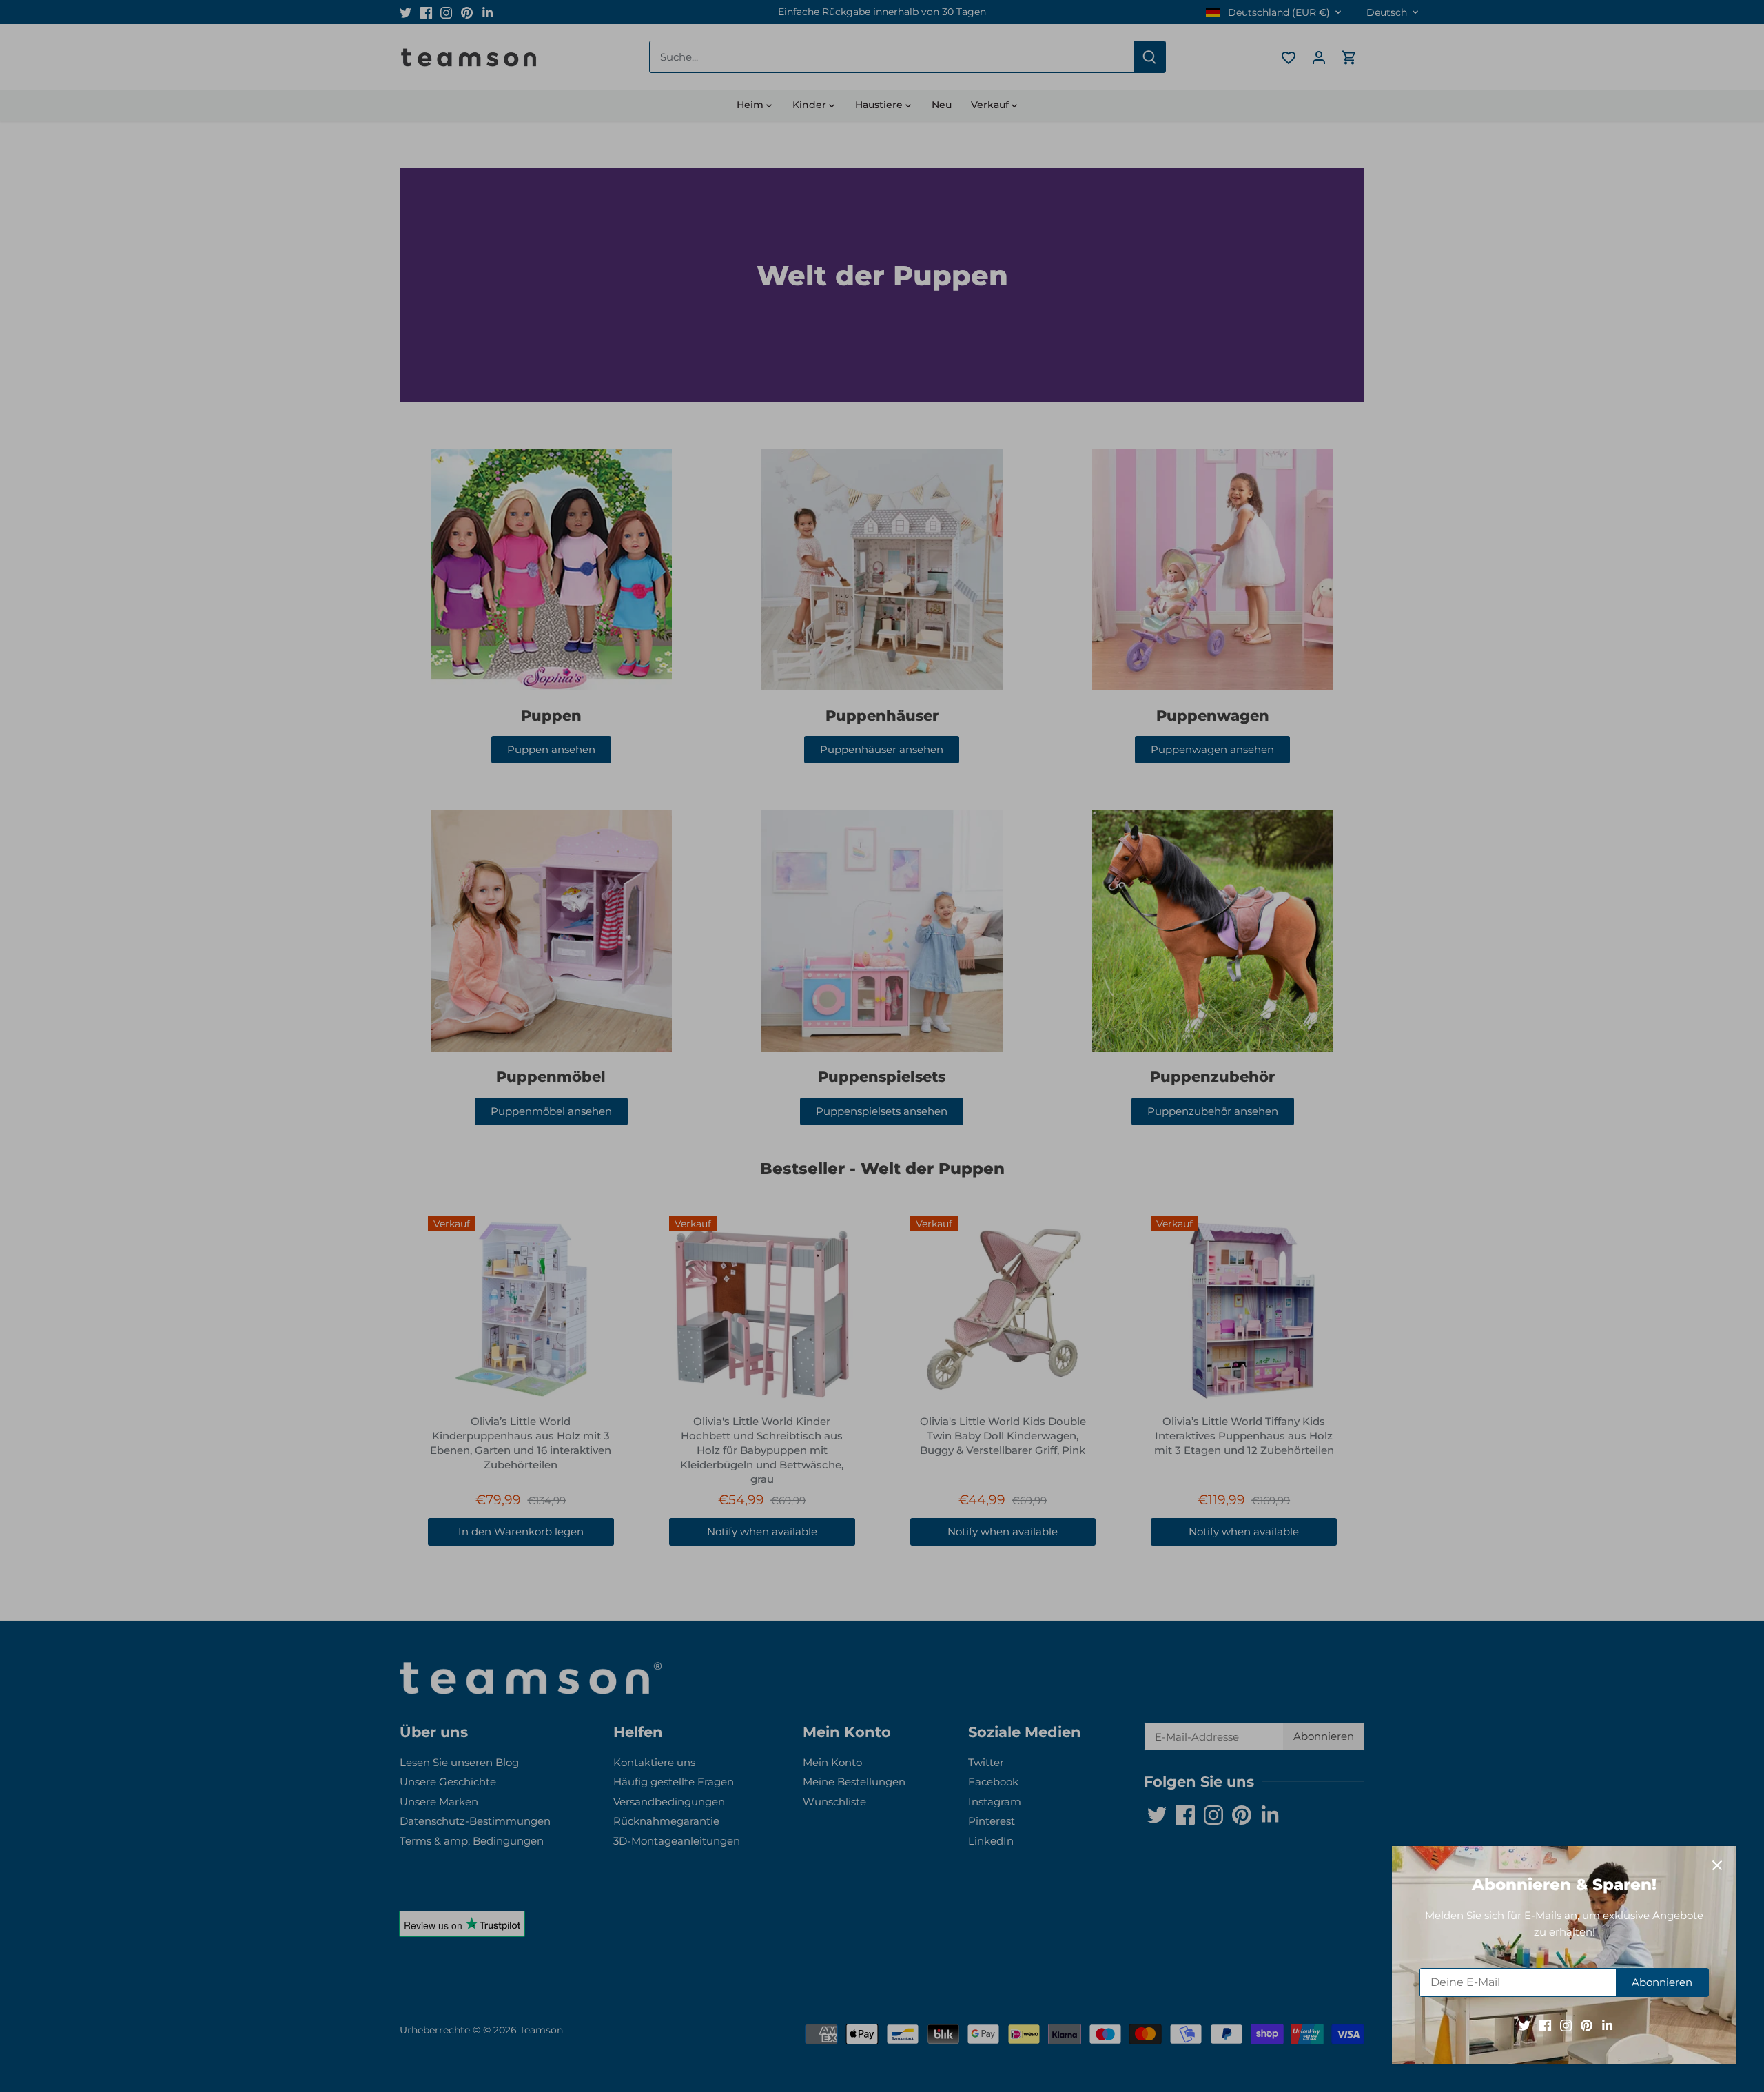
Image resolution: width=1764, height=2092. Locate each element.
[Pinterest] (1587, 2025)
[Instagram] (1566, 2025)
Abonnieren (1662, 1982)
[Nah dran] (1717, 1865)
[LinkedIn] (1607, 2025)
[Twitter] (1525, 2025)
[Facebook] (1545, 2025)
